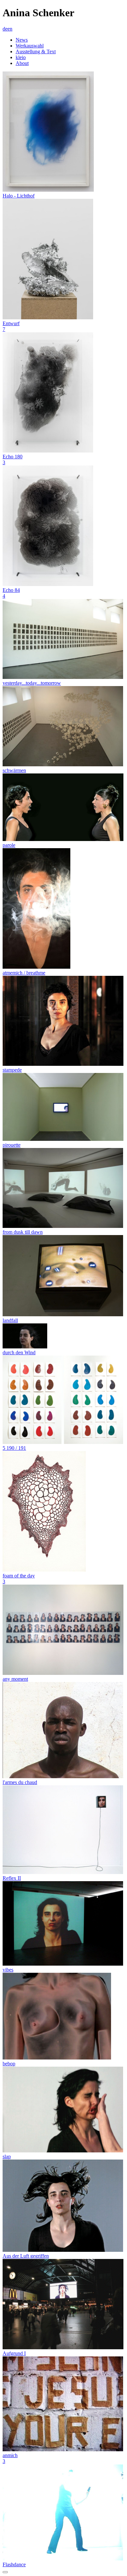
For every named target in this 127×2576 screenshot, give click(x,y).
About (22, 63)
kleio (21, 57)
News (22, 40)
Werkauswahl (30, 46)
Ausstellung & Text (36, 51)
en (10, 29)
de (5, 29)
